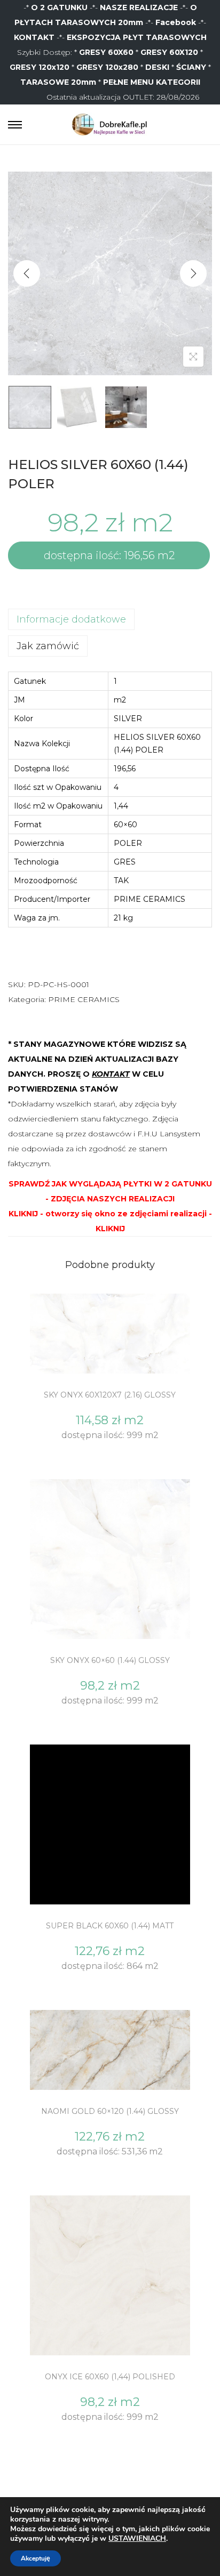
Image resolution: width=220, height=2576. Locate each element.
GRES (125, 862)
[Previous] (27, 273)
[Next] (193, 273)
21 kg (123, 918)
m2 (120, 700)
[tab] (110, 619)
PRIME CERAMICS (150, 899)
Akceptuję (36, 2558)
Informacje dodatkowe (71, 619)
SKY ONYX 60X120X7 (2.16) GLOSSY (110, 1395)
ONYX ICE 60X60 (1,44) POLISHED (110, 2377)
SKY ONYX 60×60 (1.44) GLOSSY (110, 1660)
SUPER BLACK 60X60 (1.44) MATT (110, 1926)
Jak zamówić (48, 646)
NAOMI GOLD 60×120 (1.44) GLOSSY (110, 2111)
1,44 (121, 806)
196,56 (125, 769)
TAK (121, 881)
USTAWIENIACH (137, 2539)
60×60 (125, 825)
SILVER (128, 718)
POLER (128, 843)
